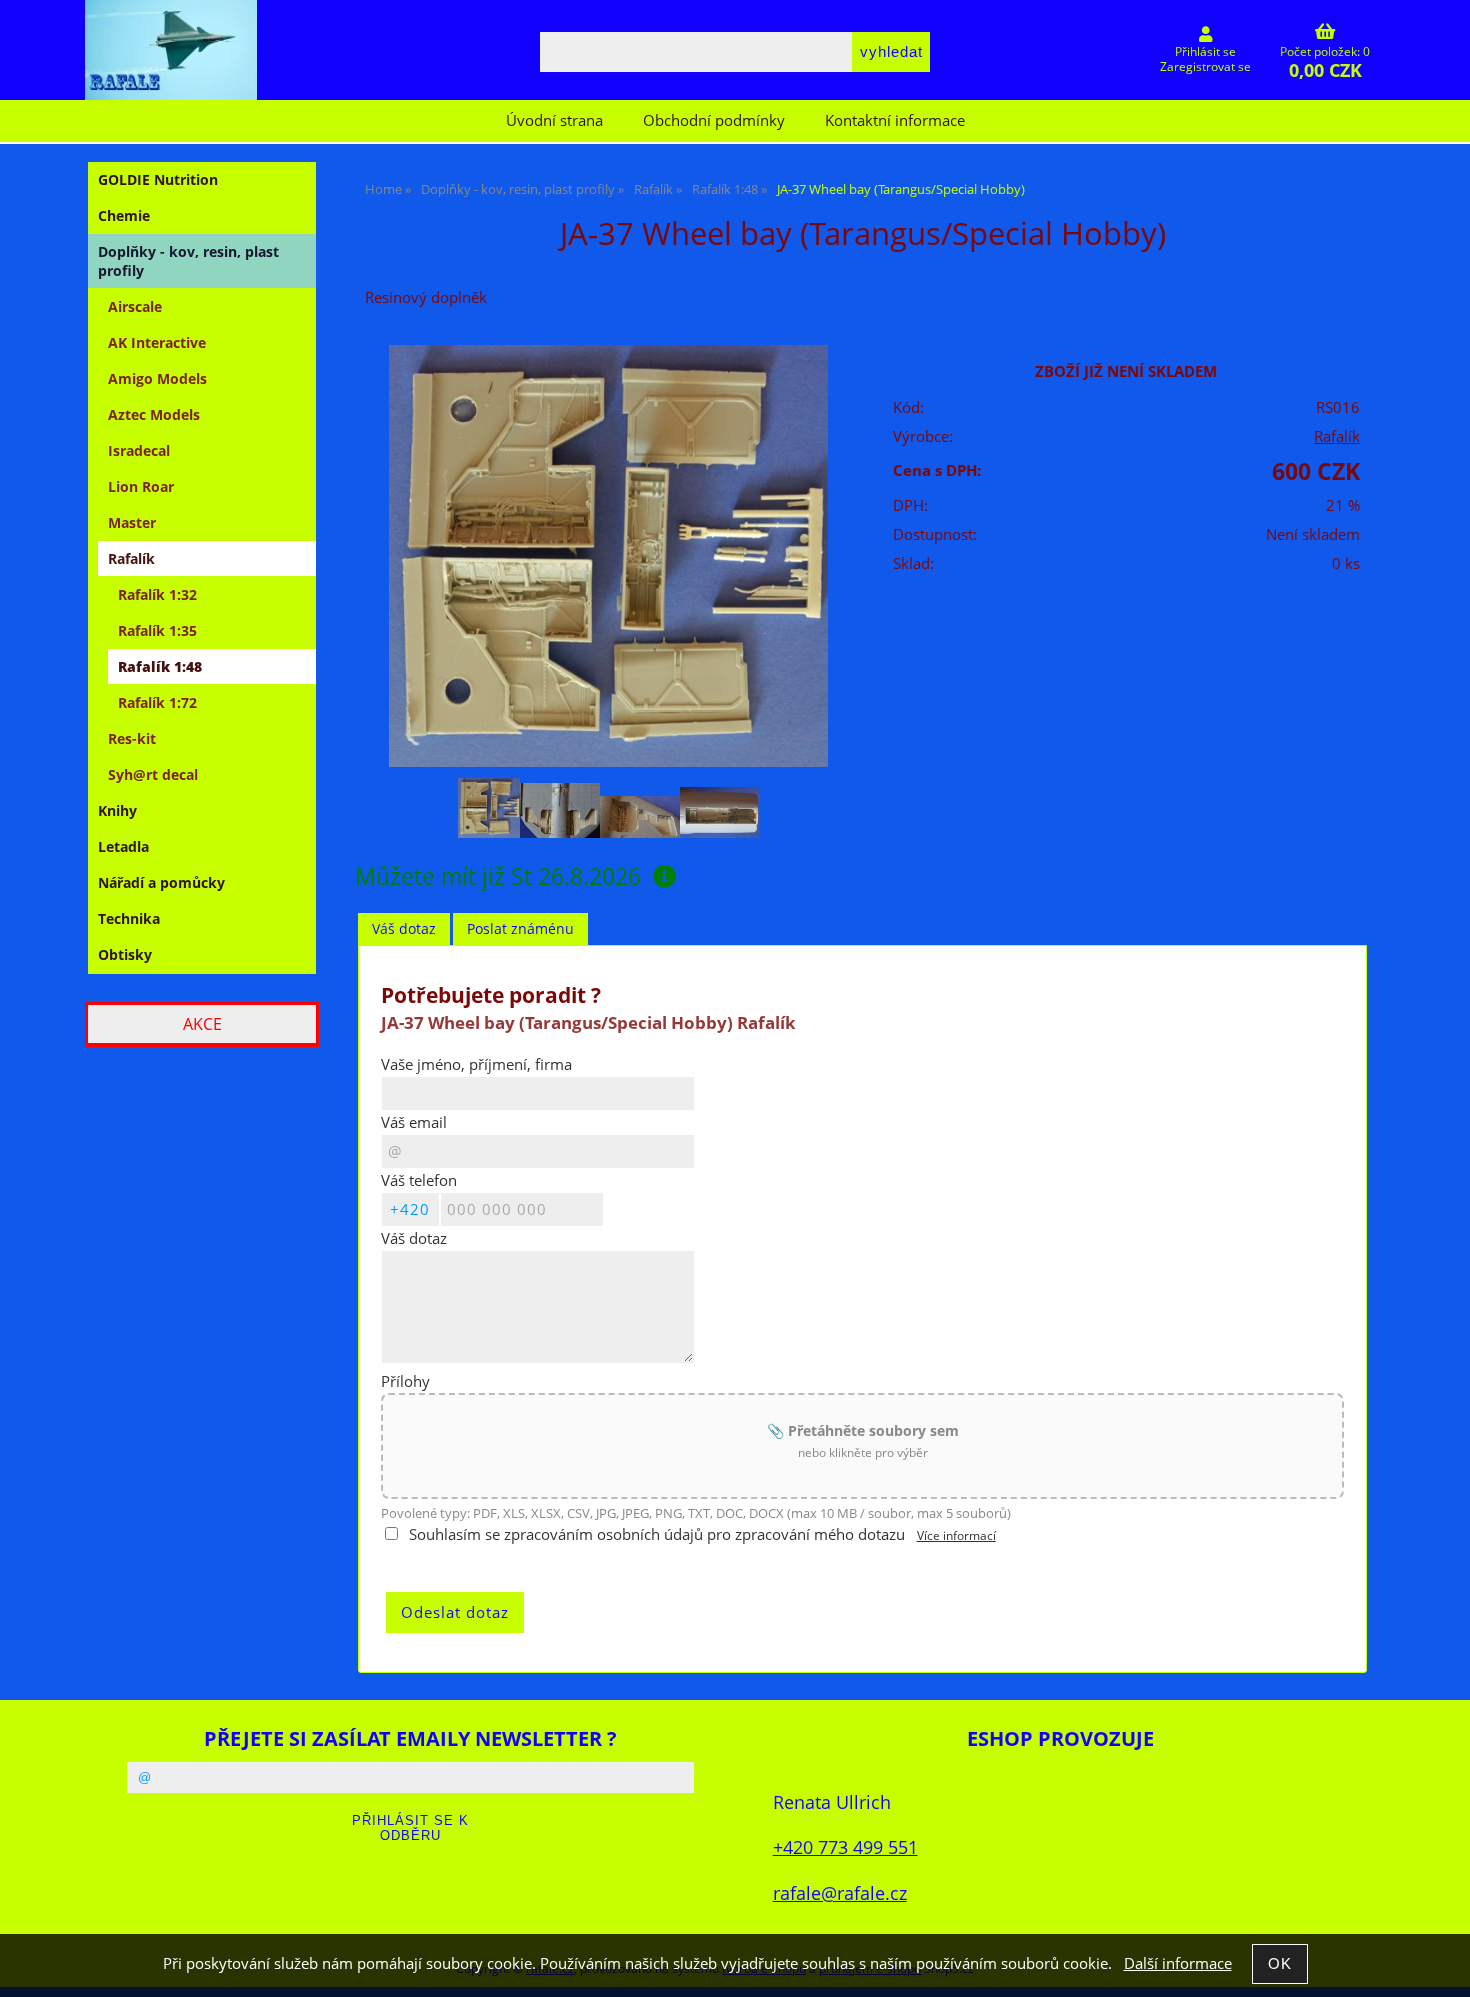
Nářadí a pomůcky (161, 882)
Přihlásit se (1205, 51)
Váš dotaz (404, 928)
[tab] (404, 929)
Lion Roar (141, 486)
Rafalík (1337, 436)
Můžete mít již (498, 876)
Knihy (117, 810)
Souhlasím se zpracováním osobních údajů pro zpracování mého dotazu (657, 1534)
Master (132, 522)
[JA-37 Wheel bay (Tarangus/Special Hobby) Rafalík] (608, 556)
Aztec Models (154, 414)
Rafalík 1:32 (157, 594)
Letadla (123, 846)
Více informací (956, 1535)
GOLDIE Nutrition (158, 179)
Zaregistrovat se (1205, 66)
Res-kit (132, 738)
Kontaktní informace (895, 120)
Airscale (135, 306)
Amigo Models (157, 378)
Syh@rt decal (153, 774)
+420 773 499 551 (845, 1846)
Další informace (1178, 1963)
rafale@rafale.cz (840, 1892)
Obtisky (125, 954)
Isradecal (139, 450)
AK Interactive (157, 342)
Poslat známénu (520, 928)
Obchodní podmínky (714, 120)
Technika (129, 918)
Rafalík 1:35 (157, 630)
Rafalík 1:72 (157, 702)
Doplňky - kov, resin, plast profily (188, 261)
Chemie (124, 215)
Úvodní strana (554, 120)
